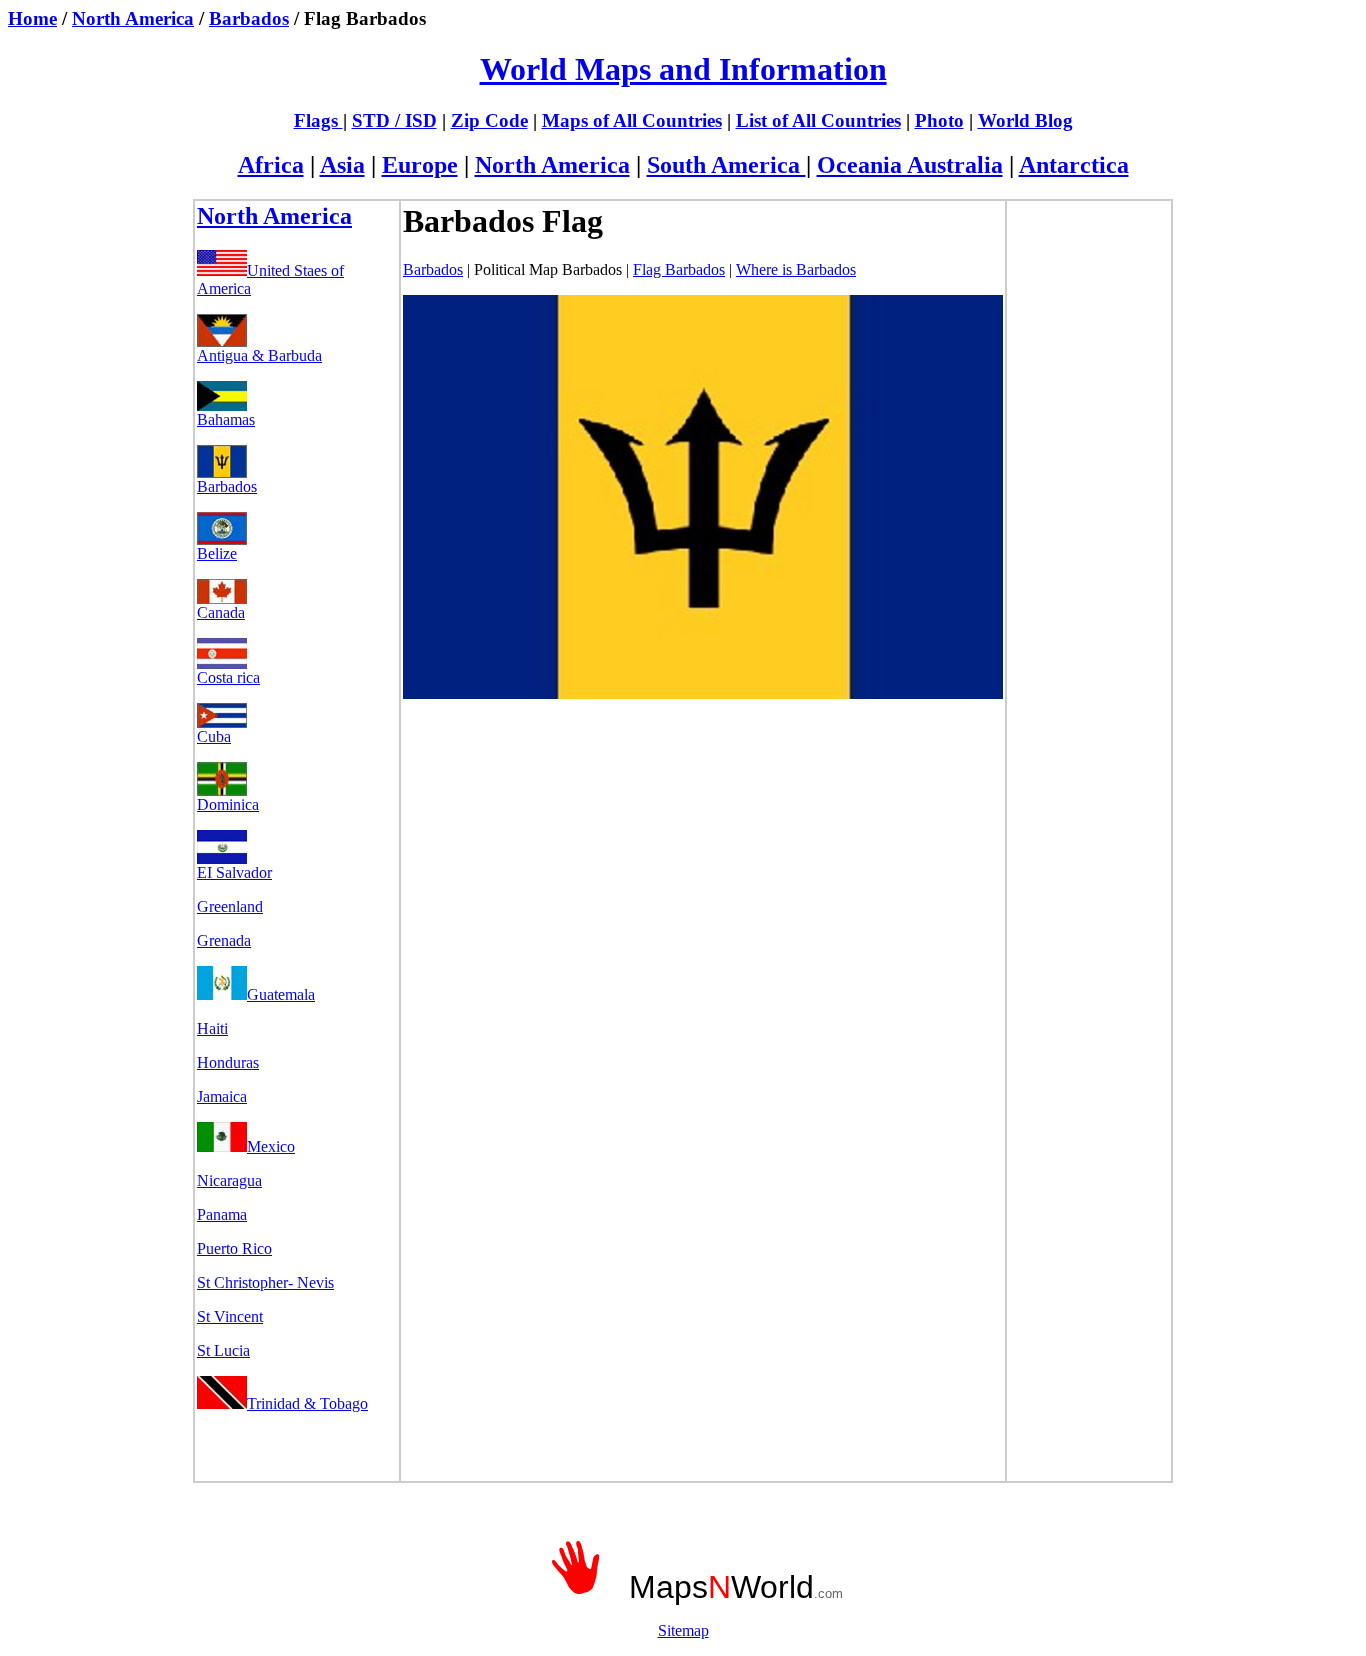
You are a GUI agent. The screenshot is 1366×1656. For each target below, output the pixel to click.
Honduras (228, 1062)
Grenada (224, 940)
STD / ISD (394, 120)
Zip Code (489, 120)
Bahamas (226, 419)
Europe (420, 165)
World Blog (1025, 120)
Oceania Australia (910, 165)
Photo (939, 120)
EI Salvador (234, 872)
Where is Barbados (796, 269)
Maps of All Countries (632, 120)
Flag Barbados (679, 269)
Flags (318, 120)
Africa (271, 165)
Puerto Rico (234, 1248)
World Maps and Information (683, 69)
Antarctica (1074, 165)
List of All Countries (818, 120)
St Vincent (230, 1316)
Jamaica (222, 1096)
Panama (222, 1214)
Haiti (212, 1028)
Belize (217, 553)
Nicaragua (229, 1180)
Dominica (228, 804)
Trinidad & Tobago (307, 1403)
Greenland (230, 906)
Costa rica (228, 677)
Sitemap (683, 1630)
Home (32, 18)
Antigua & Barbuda (259, 355)
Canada (221, 612)
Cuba (214, 736)
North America (133, 18)
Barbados (249, 18)
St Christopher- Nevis (265, 1282)
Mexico (271, 1146)
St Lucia (223, 1350)
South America (726, 165)
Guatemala (281, 994)
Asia (342, 165)
